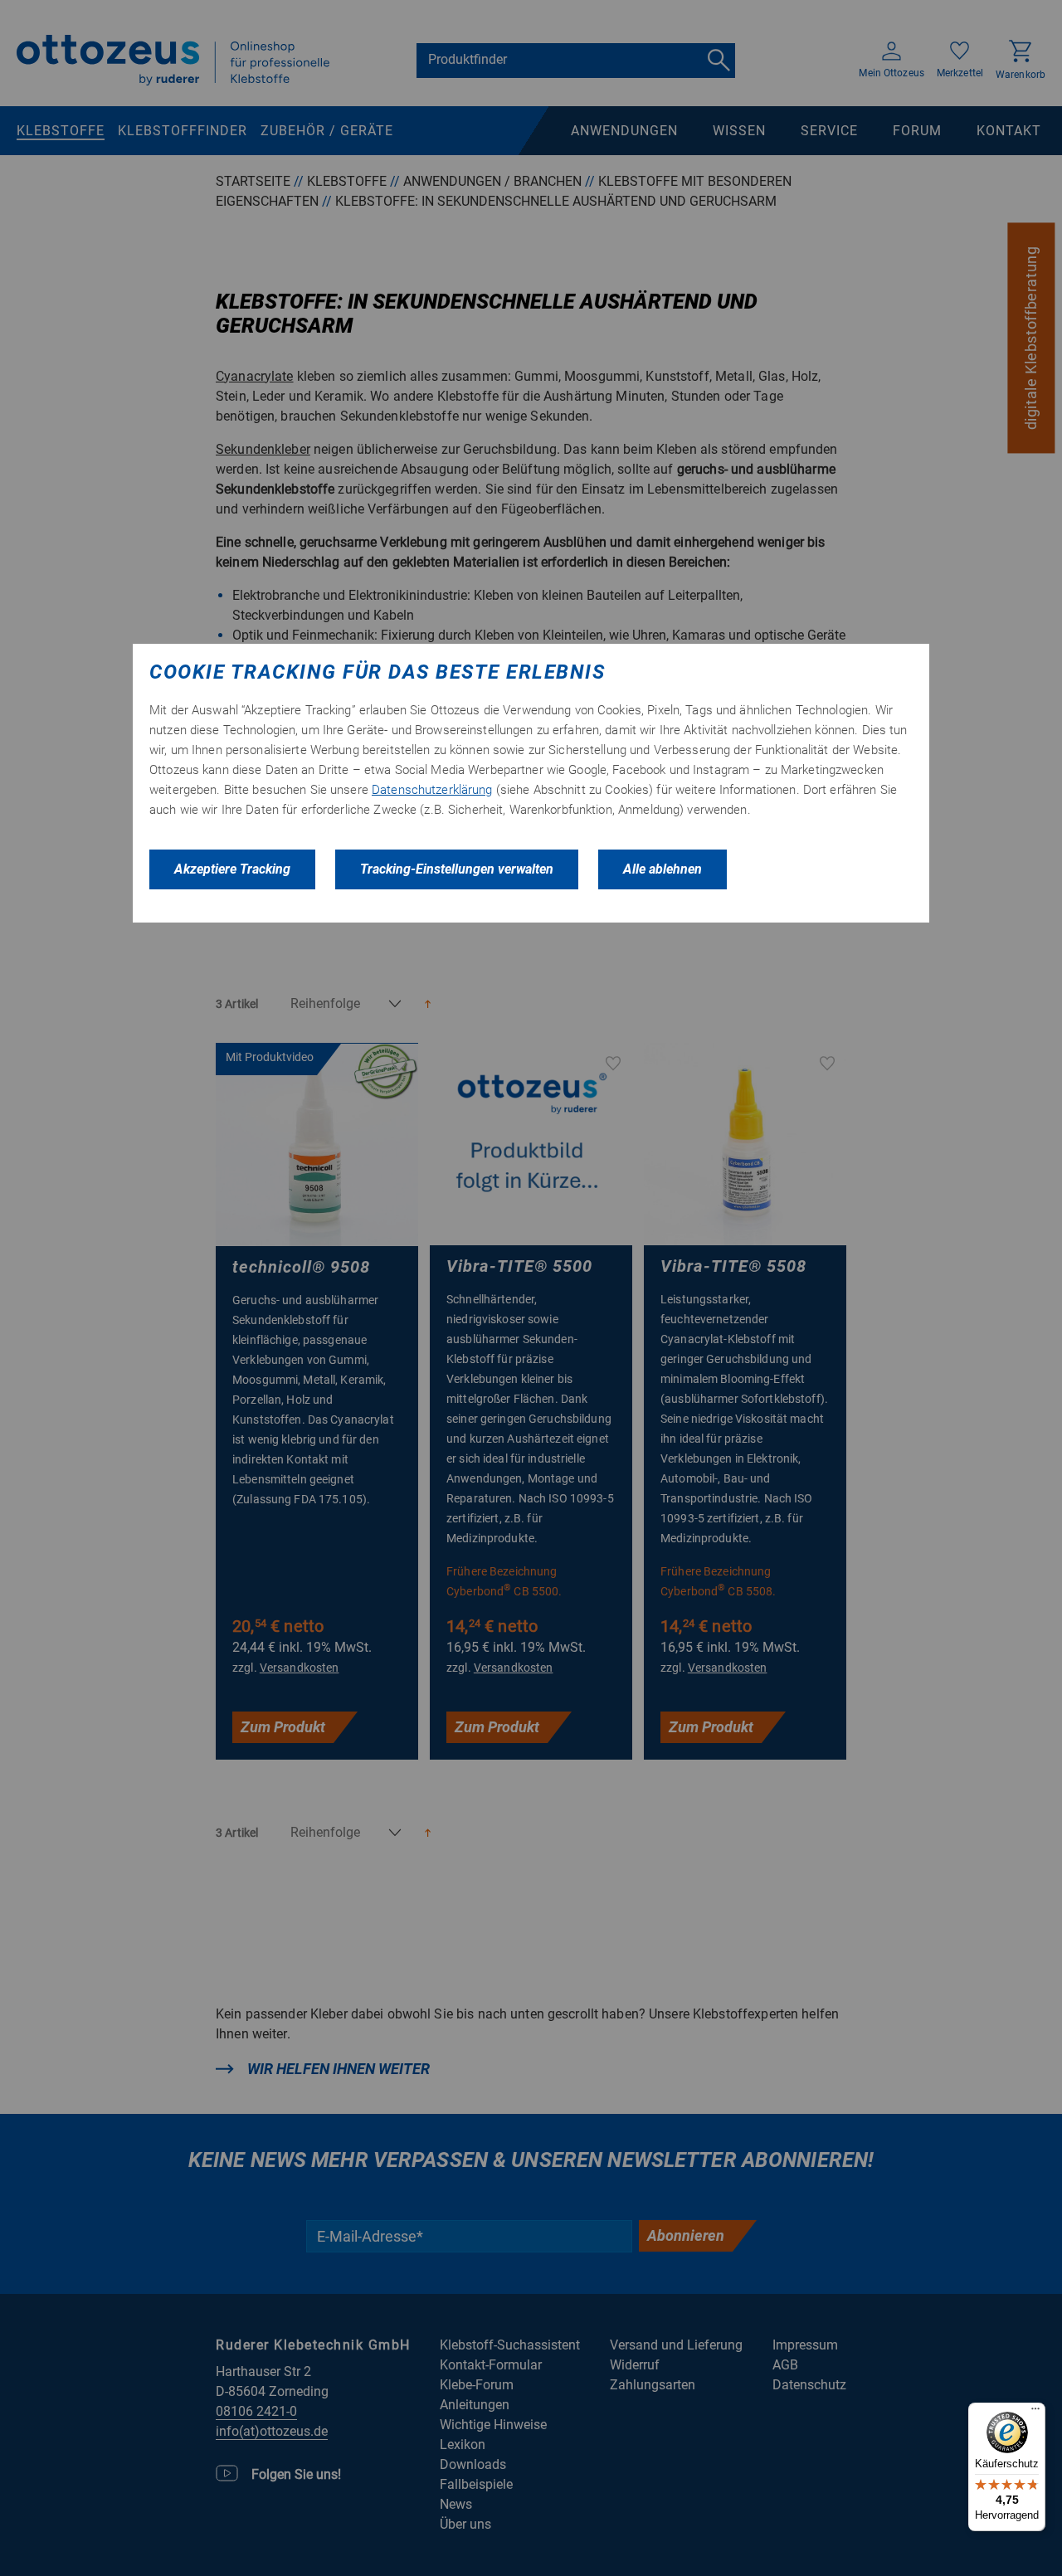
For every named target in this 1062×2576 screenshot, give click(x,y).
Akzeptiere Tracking (232, 869)
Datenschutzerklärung (432, 790)
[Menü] (1035, 2413)
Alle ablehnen (663, 869)
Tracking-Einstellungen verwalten (457, 869)
